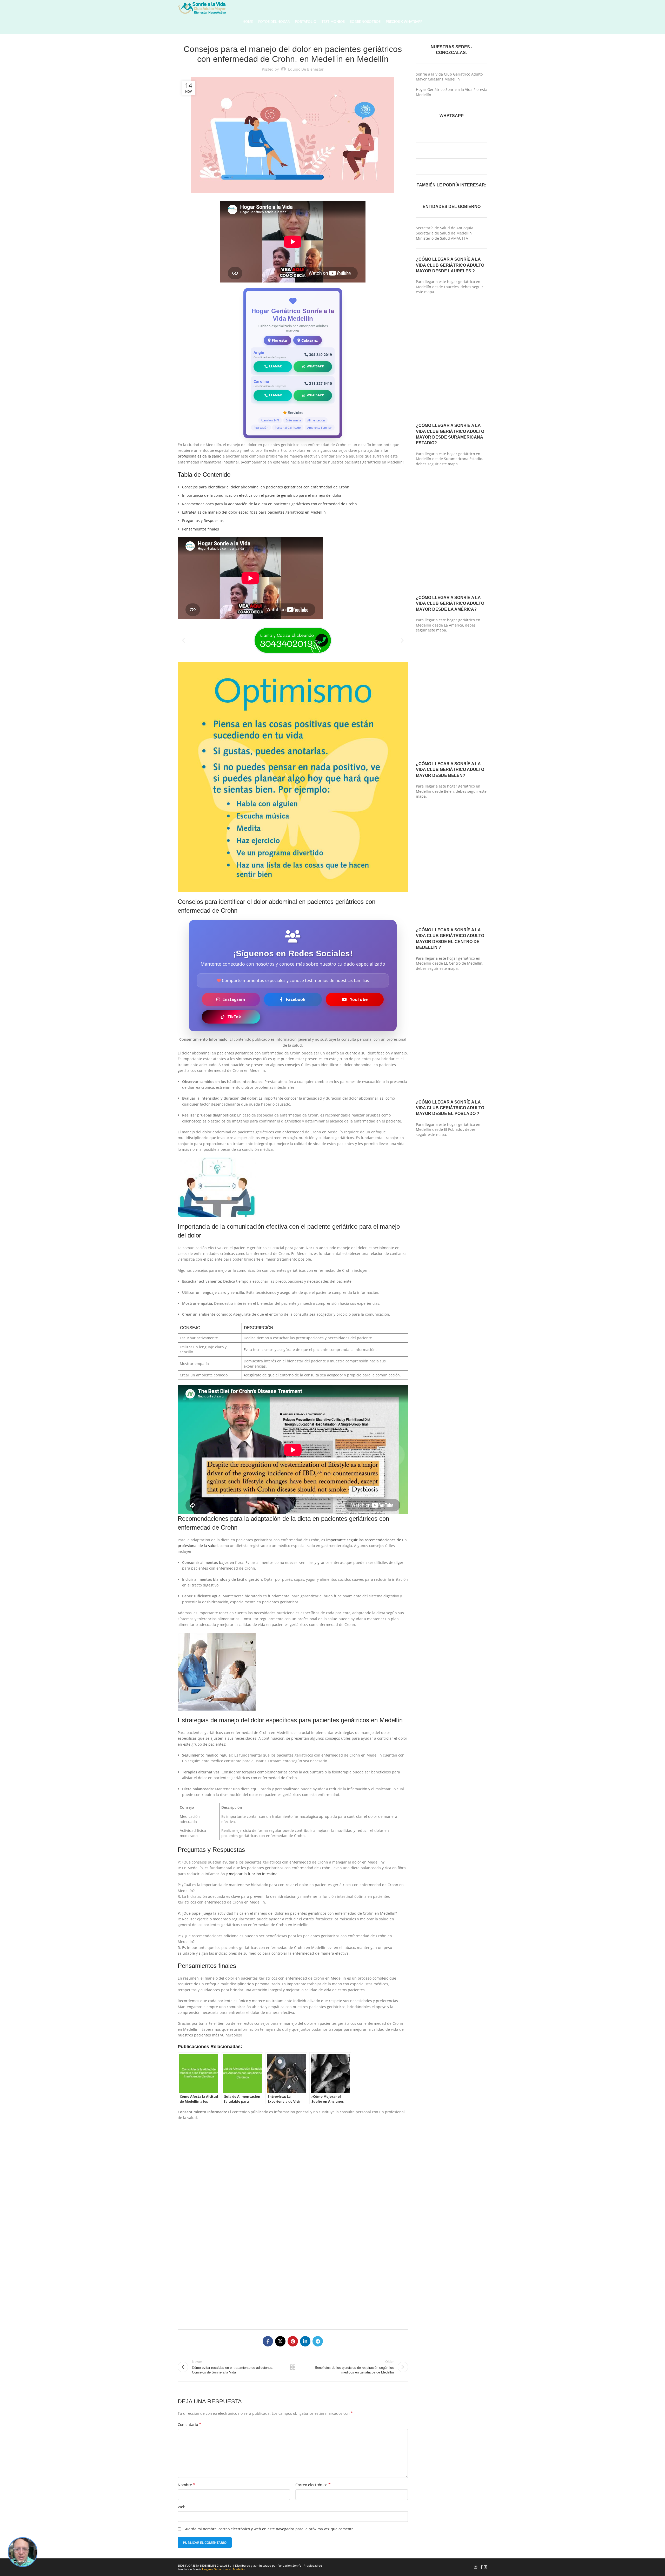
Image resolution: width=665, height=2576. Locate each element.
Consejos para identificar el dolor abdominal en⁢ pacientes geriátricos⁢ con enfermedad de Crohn (266, 487)
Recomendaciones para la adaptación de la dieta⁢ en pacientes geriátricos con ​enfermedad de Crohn (270, 504)
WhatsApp (315, 366)
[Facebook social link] (268, 2341)
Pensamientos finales (201, 529)
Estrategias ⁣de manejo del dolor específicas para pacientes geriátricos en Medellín (254, 512)
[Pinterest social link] (293, 2341)
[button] (184, 640)
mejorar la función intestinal (254, 1874)
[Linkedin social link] (305, 2341)
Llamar (275, 366)
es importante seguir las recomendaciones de (361, 1540)
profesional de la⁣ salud (198, 1546)
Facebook (296, 999)
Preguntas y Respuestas (203, 520)
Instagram (234, 999)
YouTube (359, 999)
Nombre (187, 2485)
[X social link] (280, 2341)
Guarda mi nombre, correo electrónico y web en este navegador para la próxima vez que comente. (269, 2529)
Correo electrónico (313, 2485)
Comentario (189, 2424)
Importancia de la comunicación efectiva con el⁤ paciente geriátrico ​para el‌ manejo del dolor (262, 495)
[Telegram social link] (318, 2341)
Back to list (293, 2367)
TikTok (234, 1017)
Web (182, 2507)
